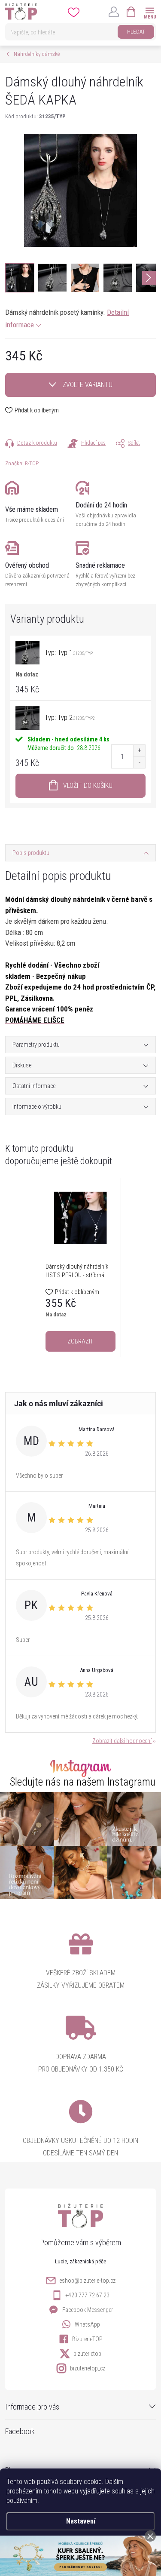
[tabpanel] (81, 1267)
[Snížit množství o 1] (139, 762)
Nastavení (81, 2521)
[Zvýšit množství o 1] (139, 751)
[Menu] (150, 11)
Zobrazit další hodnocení (122, 1741)
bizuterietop (87, 2354)
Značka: (22, 463)
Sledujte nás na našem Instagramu (83, 1782)
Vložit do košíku (88, 785)
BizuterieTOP (87, 2339)
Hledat (136, 32)
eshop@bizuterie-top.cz (87, 2281)
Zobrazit (80, 1341)
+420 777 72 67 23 (87, 2295)
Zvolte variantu (88, 385)
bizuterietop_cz (88, 2368)
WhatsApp (87, 2324)
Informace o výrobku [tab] (37, 1107)
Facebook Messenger (88, 2310)
